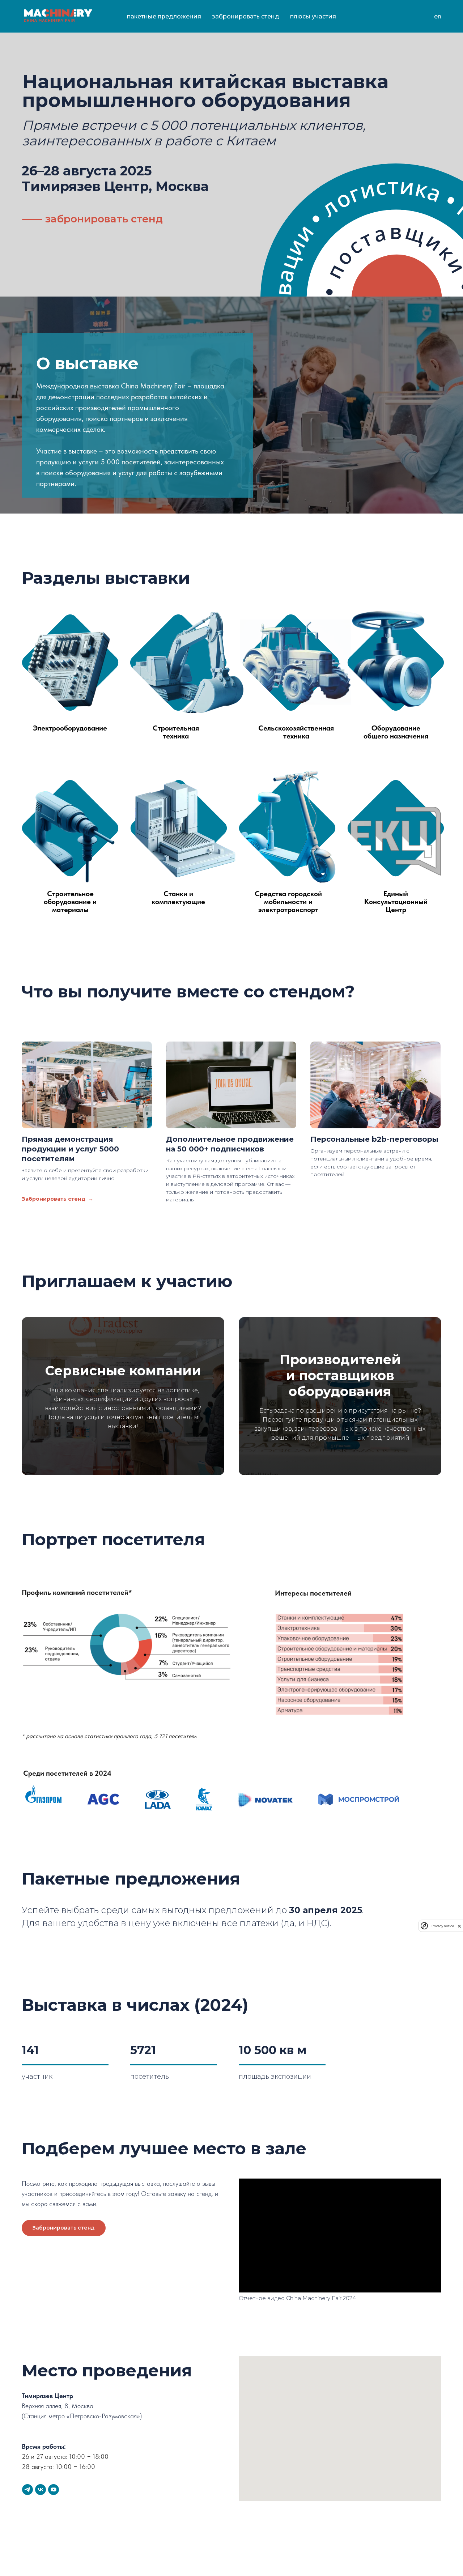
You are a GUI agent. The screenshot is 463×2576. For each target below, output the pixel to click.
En (438, 16)
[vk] (41, 2490)
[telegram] (27, 2490)
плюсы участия (313, 16)
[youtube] (54, 2490)
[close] (459, 1926)
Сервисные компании (123, 1371)
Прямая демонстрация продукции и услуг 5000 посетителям (70, 1149)
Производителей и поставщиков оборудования (340, 1376)
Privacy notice (443, 1926)
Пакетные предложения (164, 16)
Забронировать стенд (246, 16)
